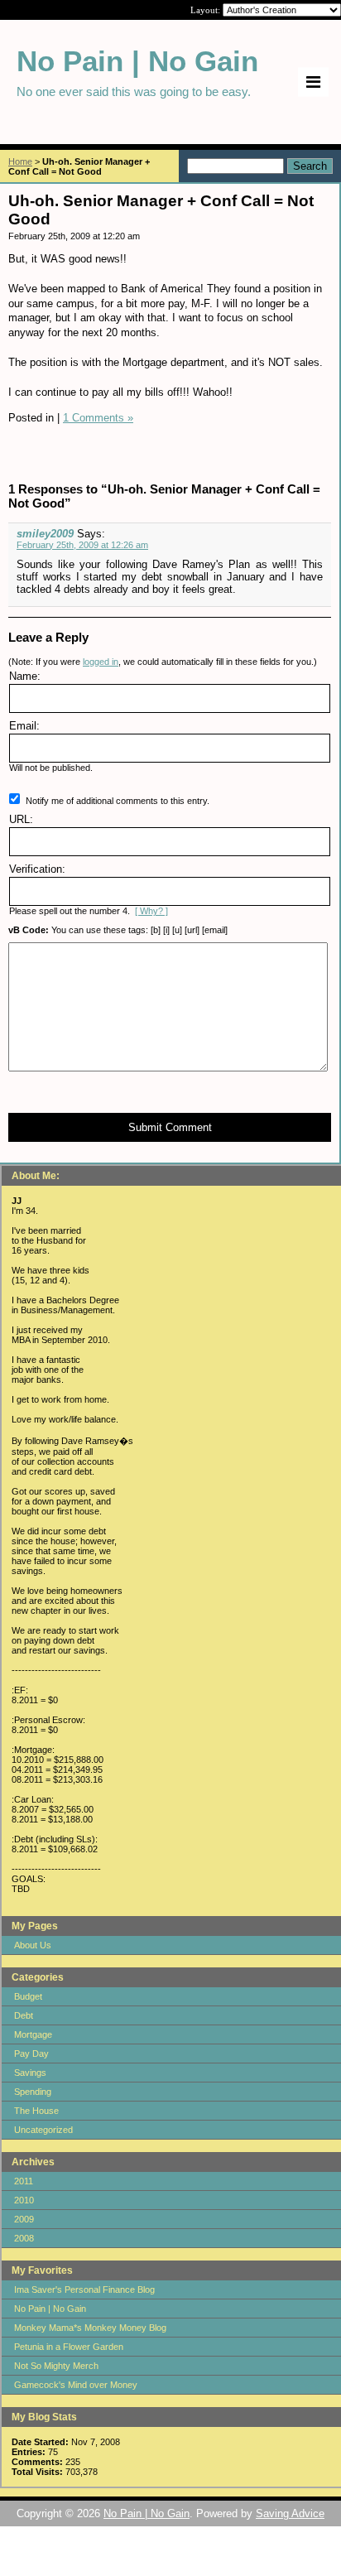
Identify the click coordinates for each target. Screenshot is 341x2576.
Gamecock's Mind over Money (76, 2385)
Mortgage (33, 2034)
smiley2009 (45, 534)
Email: (24, 726)
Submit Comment (170, 1127)
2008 (24, 2238)
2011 (24, 2181)
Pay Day (31, 2054)
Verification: (37, 869)
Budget (28, 1996)
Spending (33, 2092)
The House (36, 2111)
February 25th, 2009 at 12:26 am (82, 545)
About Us (33, 1945)
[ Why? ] (151, 911)
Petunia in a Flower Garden (69, 2347)
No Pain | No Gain (50, 2309)
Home (20, 161)
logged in (101, 662)
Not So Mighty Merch (56, 2366)
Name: (25, 676)
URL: (21, 819)
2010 (24, 2200)
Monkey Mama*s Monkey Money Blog (90, 2328)
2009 (24, 2219)
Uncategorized (43, 2130)
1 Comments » (98, 418)
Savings (30, 2073)
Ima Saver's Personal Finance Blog (84, 2290)
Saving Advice (290, 2513)
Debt (24, 2015)
